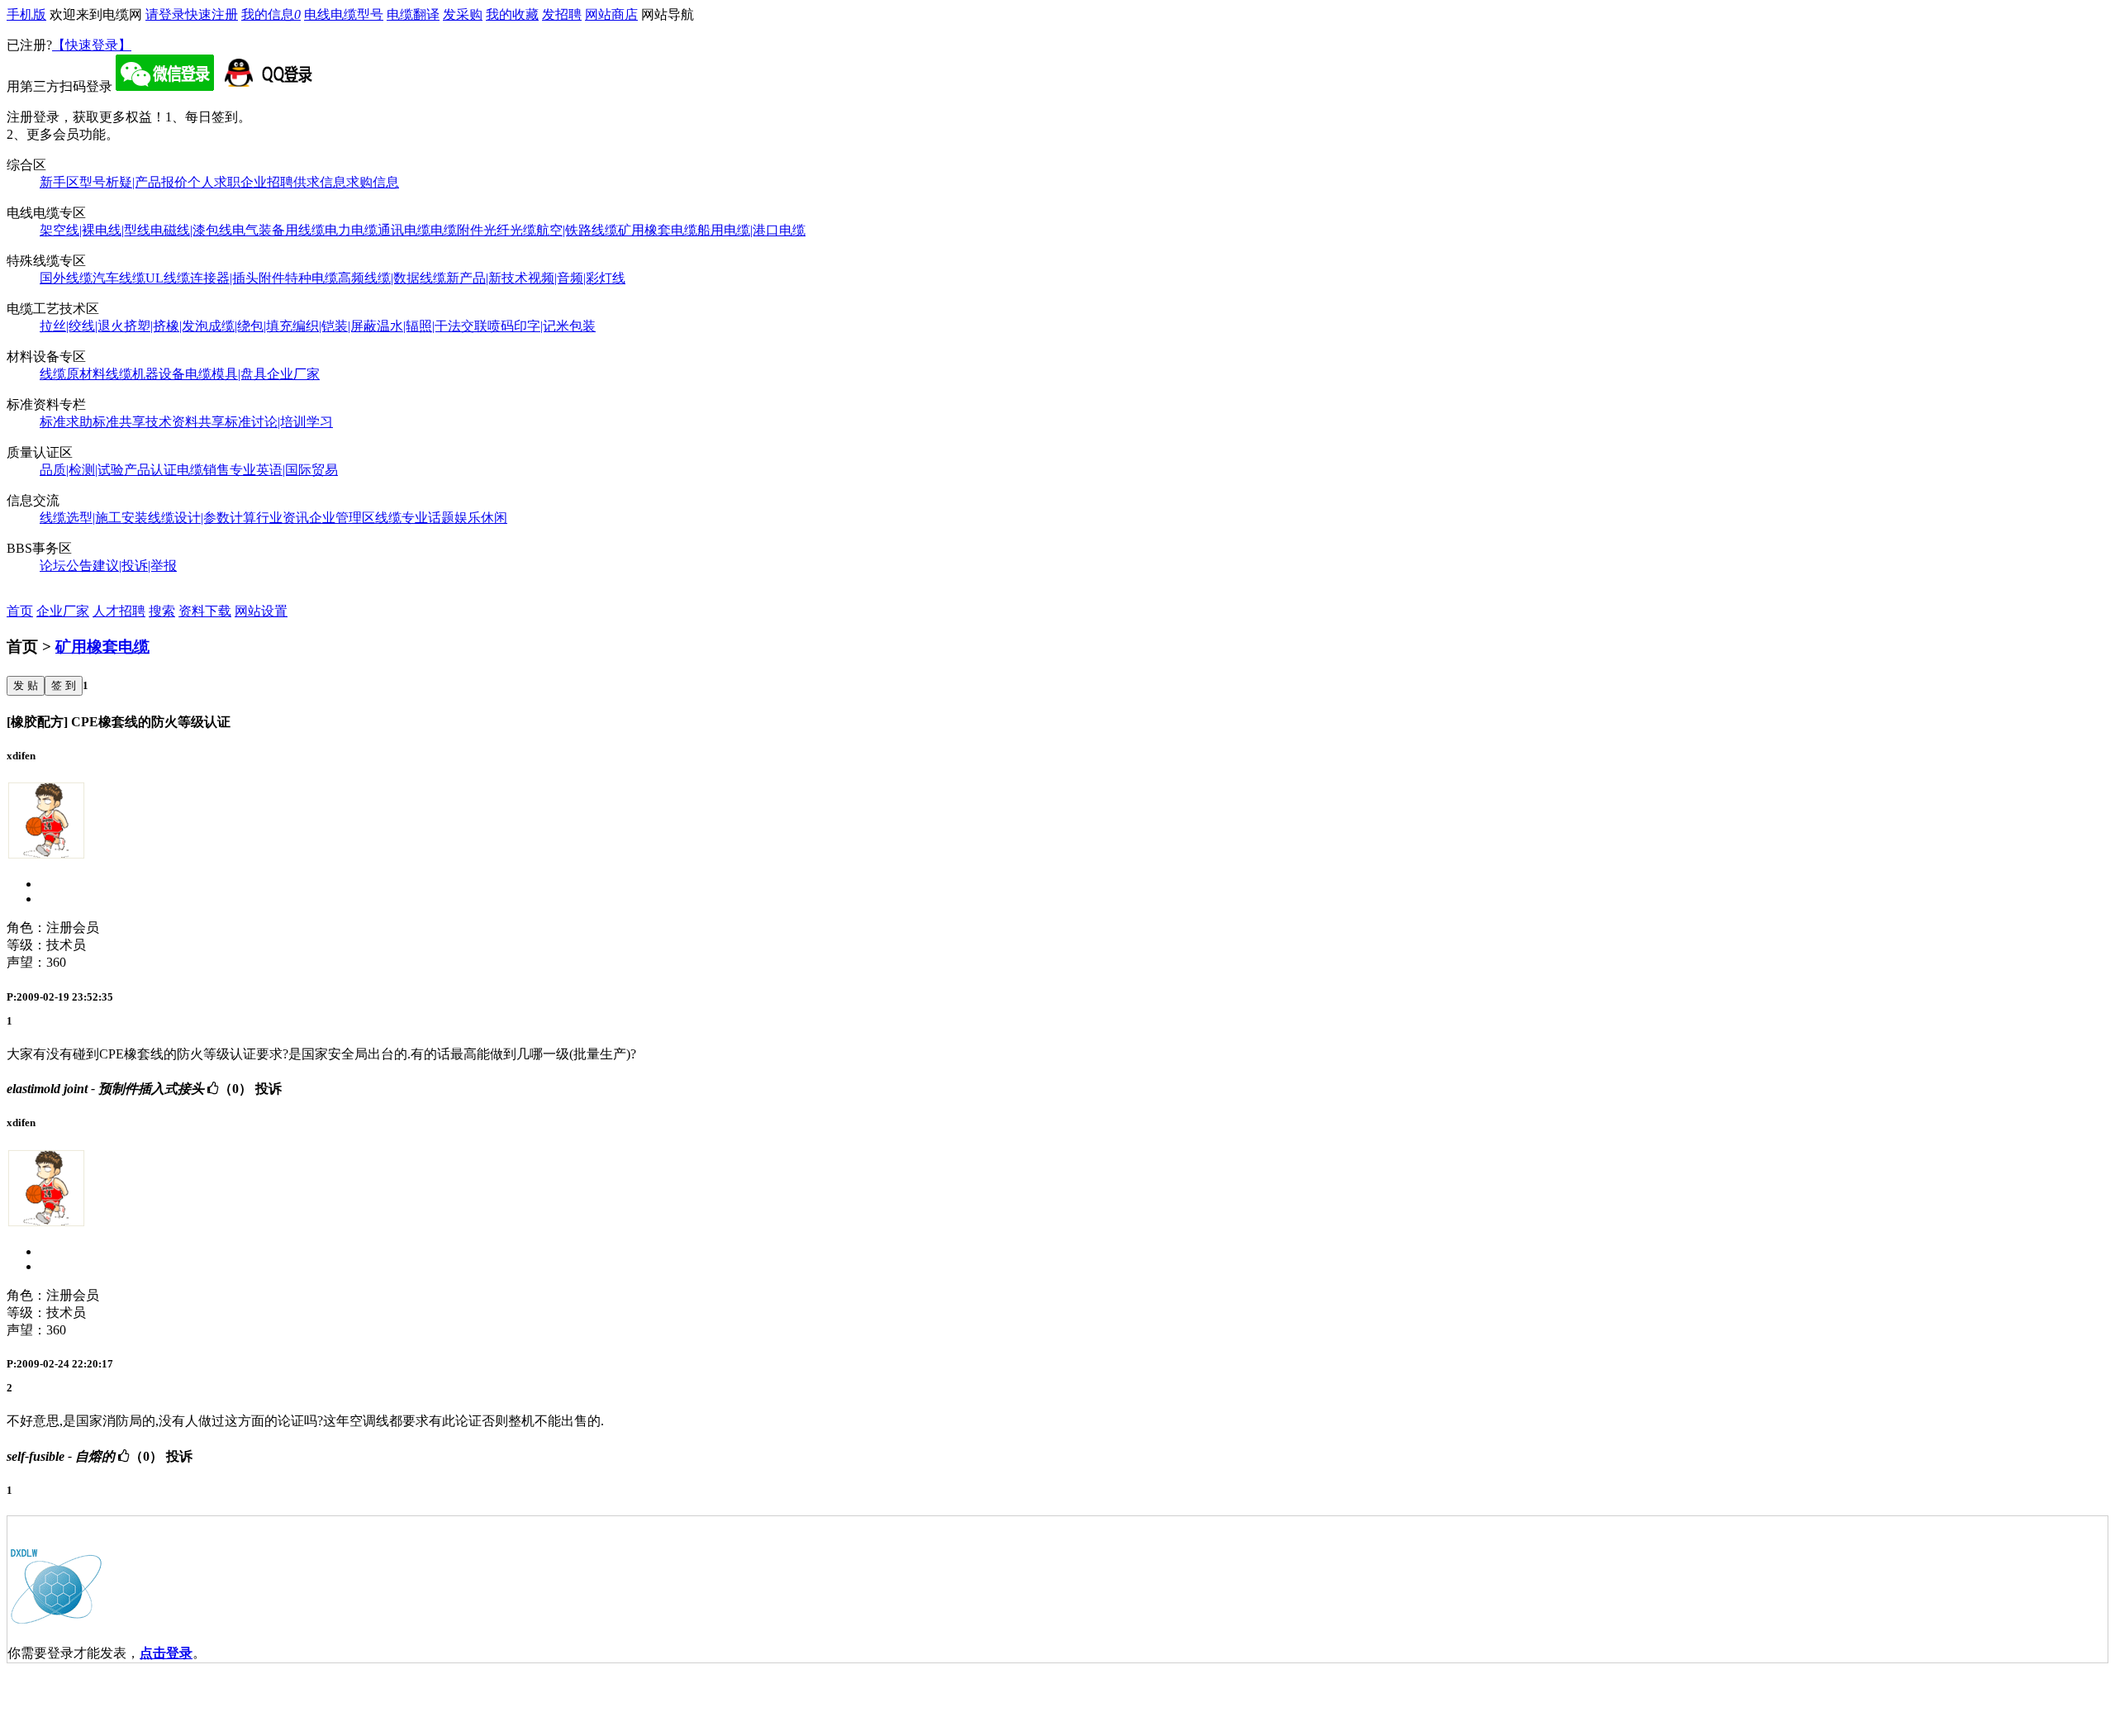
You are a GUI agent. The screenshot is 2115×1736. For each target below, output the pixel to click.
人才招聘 (119, 611)
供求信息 (320, 182)
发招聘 (562, 14)
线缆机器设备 (145, 374)
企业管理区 (342, 518)
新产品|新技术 (487, 278)
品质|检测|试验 (82, 470)
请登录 (165, 14)
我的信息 (271, 14)
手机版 (26, 14)
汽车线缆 (119, 278)
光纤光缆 (510, 230)
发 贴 (26, 685)
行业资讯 (283, 518)
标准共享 (119, 422)
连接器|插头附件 (238, 278)
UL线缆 (168, 278)
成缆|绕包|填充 (250, 326)
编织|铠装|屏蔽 (335, 326)
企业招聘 (267, 182)
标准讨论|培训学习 (279, 422)
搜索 (162, 611)
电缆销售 (203, 470)
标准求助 (66, 422)
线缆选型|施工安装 (94, 518)
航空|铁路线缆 (577, 230)
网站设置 (261, 611)
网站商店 (611, 14)
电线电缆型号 (344, 14)
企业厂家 (293, 374)
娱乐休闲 (481, 518)
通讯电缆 (404, 230)
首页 (20, 611)
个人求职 (214, 182)
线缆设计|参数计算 (202, 518)
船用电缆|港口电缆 (751, 230)
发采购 (463, 14)
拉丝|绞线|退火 (82, 326)
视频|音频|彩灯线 (577, 278)
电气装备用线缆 (278, 230)
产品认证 (150, 470)
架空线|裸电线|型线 (95, 230)
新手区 (59, 182)
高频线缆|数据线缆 (392, 278)
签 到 (64, 685)
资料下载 (205, 611)
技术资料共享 (185, 422)
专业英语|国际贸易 (284, 470)
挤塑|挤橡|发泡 (166, 326)
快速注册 (211, 14)
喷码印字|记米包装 (542, 326)
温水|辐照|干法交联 (432, 326)
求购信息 (373, 182)
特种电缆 (311, 278)
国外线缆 (66, 278)
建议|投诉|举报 (135, 566)
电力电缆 (351, 230)
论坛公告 (66, 566)
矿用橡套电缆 (658, 230)
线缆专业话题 (415, 518)
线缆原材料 (73, 374)
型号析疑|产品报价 (133, 182)
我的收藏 (512, 14)
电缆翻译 (413, 14)
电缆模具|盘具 (226, 374)
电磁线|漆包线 (191, 230)
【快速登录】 (92, 45)
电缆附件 (457, 230)
